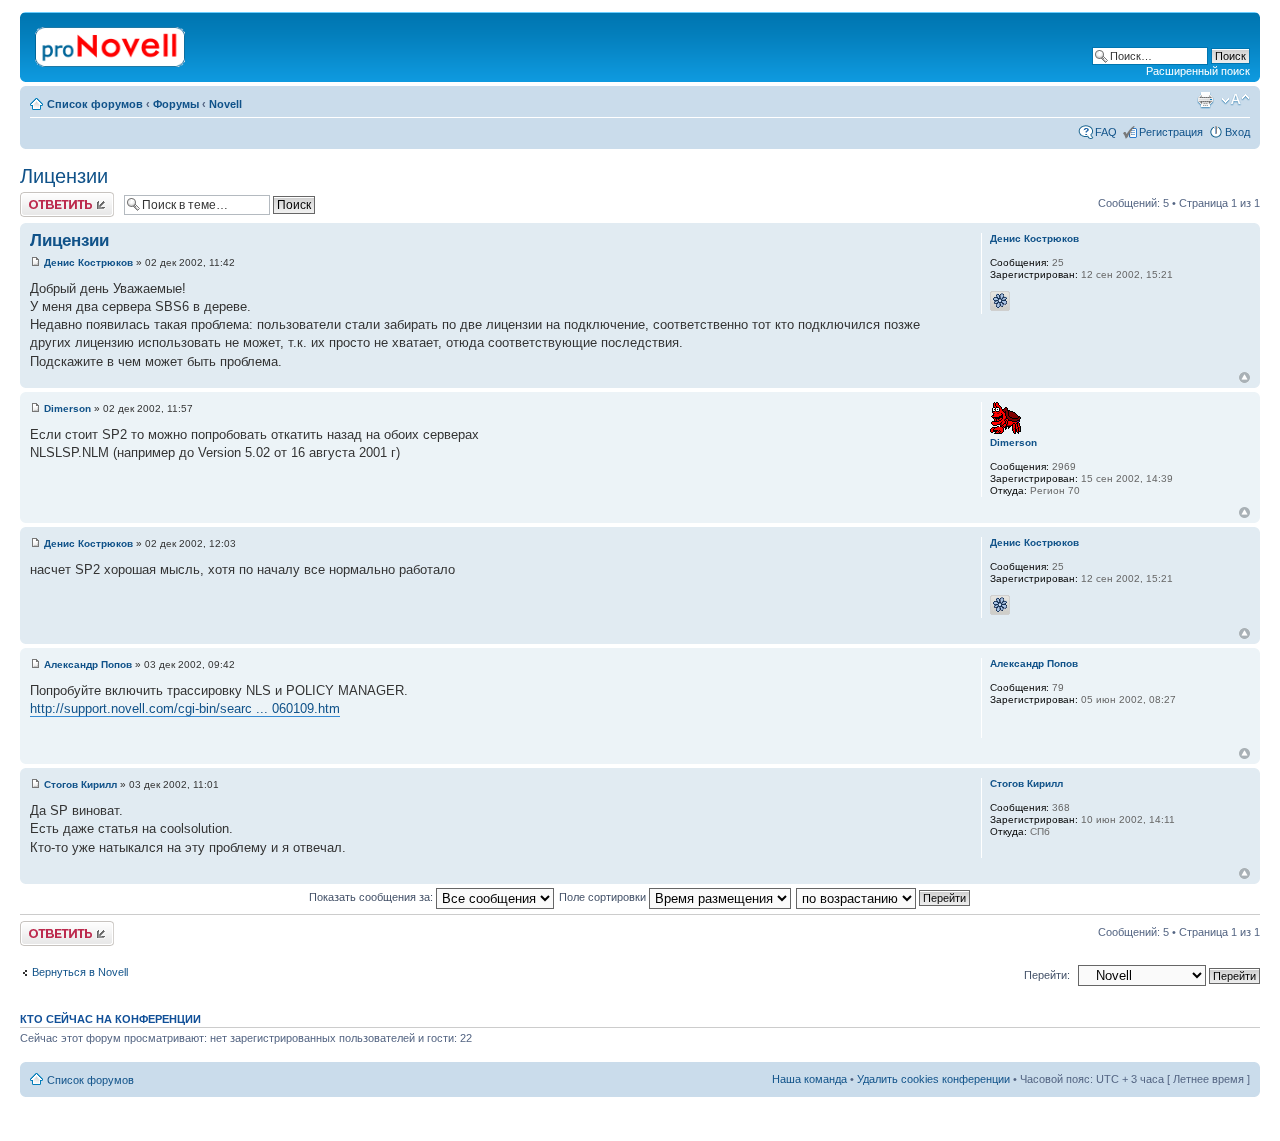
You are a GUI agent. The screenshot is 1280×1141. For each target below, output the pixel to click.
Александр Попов (88, 664)
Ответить (44, 198)
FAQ (1106, 132)
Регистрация (1171, 132)
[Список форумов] (111, 43)
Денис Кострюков (88, 262)
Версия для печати (1205, 100)
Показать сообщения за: (372, 897)
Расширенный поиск (1198, 71)
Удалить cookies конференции (933, 1079)
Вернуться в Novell (80, 972)
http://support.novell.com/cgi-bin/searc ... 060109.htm (185, 708)
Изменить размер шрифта (1235, 100)
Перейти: (1047, 975)
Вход (1237, 132)
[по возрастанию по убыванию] (884, 897)
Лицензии (64, 176)
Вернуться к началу (1244, 377)
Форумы (176, 104)
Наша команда (809, 1079)
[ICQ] (1000, 301)
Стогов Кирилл (80, 784)
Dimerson (67, 408)
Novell (225, 104)
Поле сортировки (604, 897)
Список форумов (95, 104)
